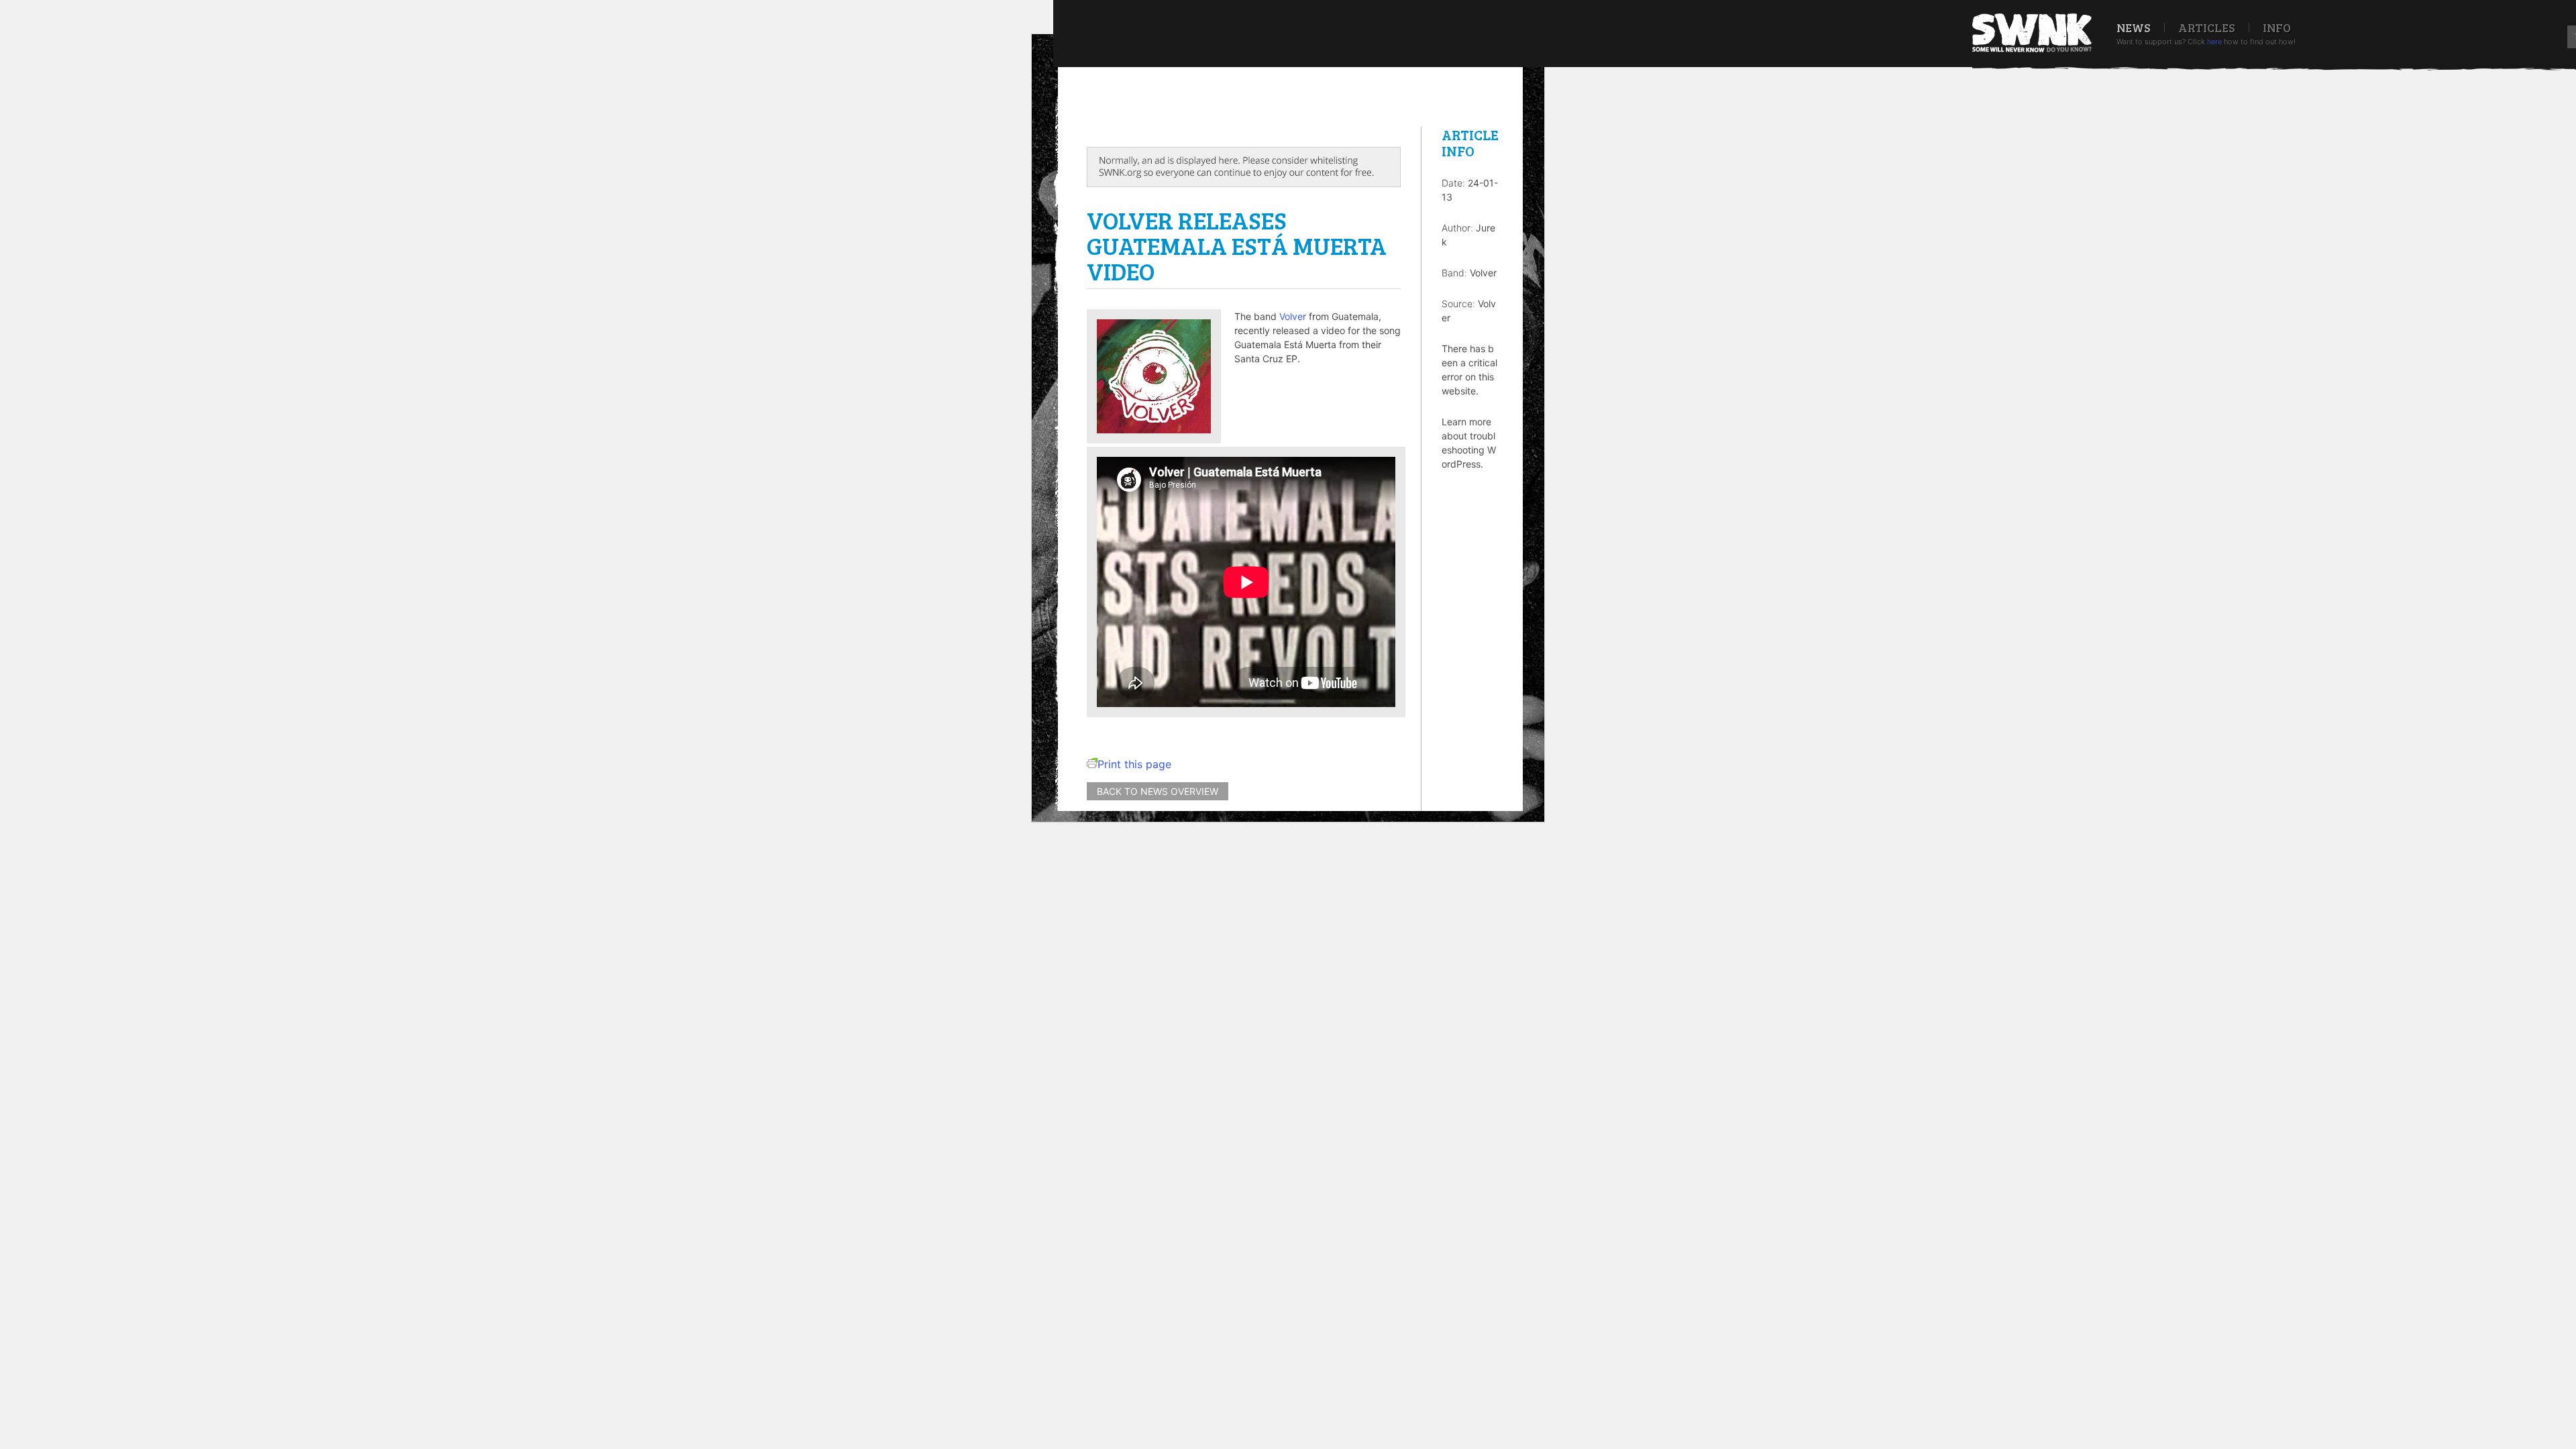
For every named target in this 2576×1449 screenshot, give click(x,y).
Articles (2207, 28)
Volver (1293, 316)
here (2214, 42)
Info (2277, 28)
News (2134, 28)
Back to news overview (1158, 791)
